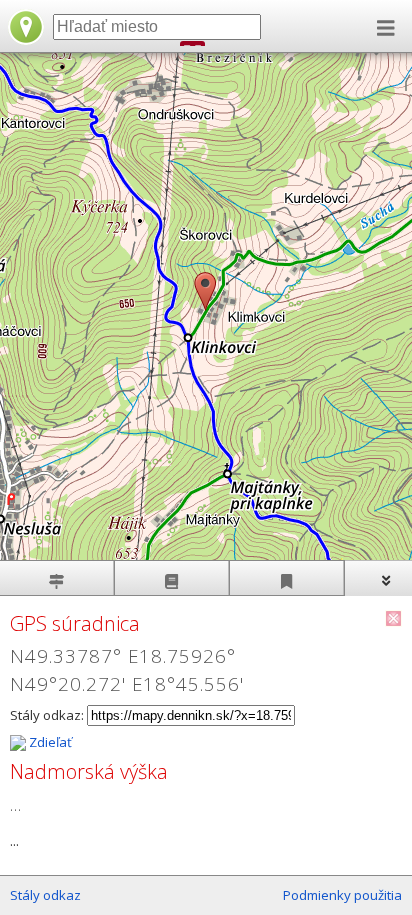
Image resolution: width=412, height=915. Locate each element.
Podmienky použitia (342, 895)
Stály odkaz (45, 895)
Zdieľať (49, 742)
